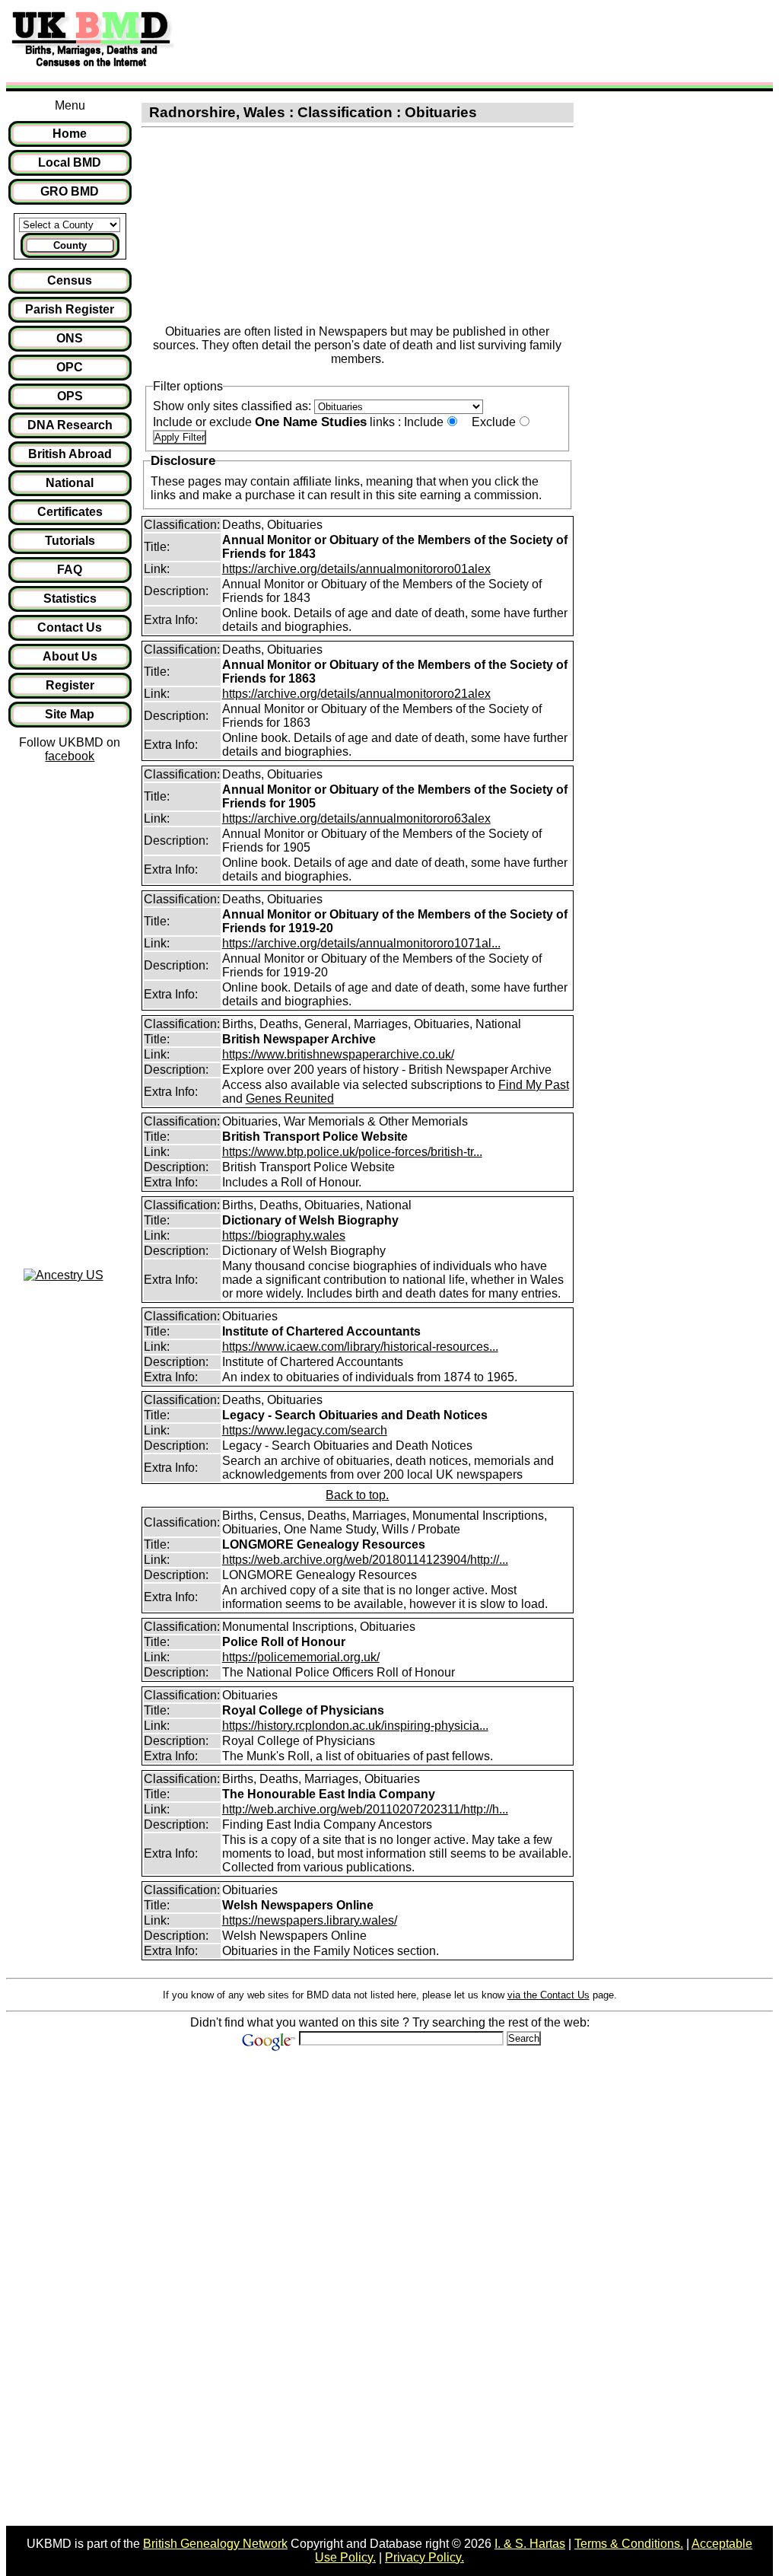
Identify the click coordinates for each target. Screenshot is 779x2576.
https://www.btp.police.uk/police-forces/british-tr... (352, 1152)
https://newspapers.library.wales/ (310, 1920)
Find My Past (534, 1085)
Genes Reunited (290, 1099)
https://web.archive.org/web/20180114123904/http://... (365, 1560)
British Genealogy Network (215, 2544)
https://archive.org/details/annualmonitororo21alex (356, 694)
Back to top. (357, 1495)
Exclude (494, 422)
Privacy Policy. (424, 2557)
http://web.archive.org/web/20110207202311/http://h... (365, 1809)
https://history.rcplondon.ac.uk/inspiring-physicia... (355, 1726)
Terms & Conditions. (629, 2544)
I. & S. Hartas (530, 2544)
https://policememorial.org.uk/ (301, 1657)
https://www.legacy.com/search (305, 1430)
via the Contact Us (548, 1995)
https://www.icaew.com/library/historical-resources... (360, 1347)
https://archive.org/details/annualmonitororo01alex (356, 569)
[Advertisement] (459, 40)
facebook (70, 756)
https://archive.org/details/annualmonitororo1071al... (361, 943)
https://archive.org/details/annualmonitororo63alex (356, 818)
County (70, 245)
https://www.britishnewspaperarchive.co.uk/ (338, 1054)
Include (424, 422)
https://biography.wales (284, 1235)
